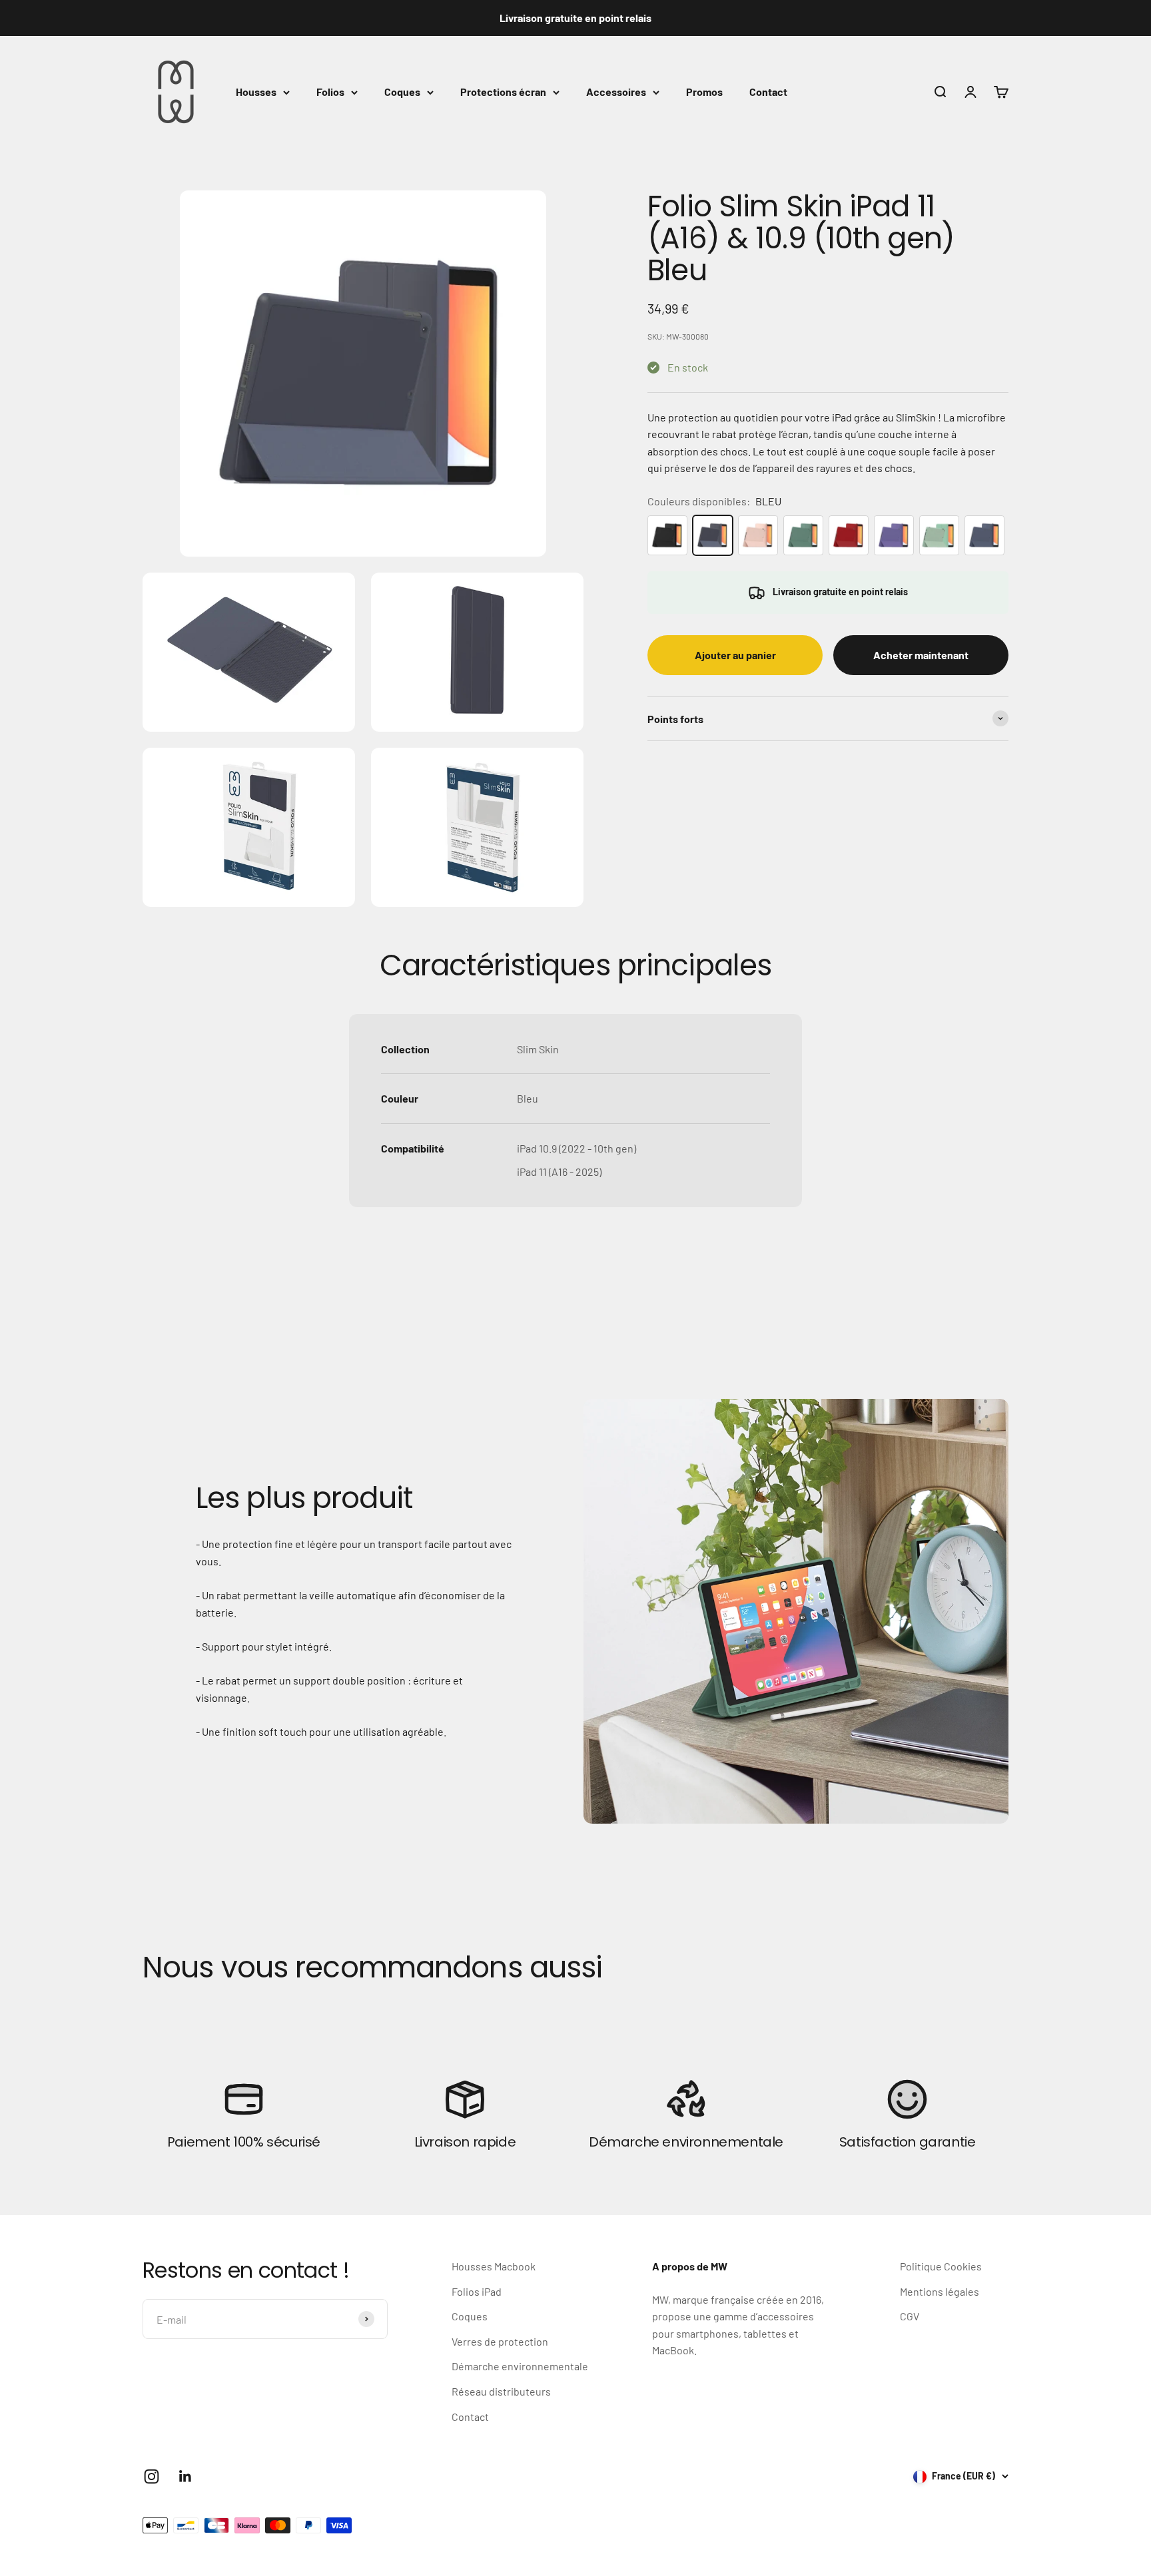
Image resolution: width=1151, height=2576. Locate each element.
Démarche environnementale (520, 2366)
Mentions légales (940, 2291)
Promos (704, 92)
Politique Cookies (941, 2266)
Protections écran (503, 92)
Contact (768, 92)
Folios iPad (477, 2291)
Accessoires (616, 92)
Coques (402, 92)
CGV (910, 2316)
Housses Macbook (494, 2266)
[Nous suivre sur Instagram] (152, 2476)
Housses (256, 92)
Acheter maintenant (921, 655)
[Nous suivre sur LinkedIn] (186, 2476)
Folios (330, 92)
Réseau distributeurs (501, 2391)
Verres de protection (500, 2341)
